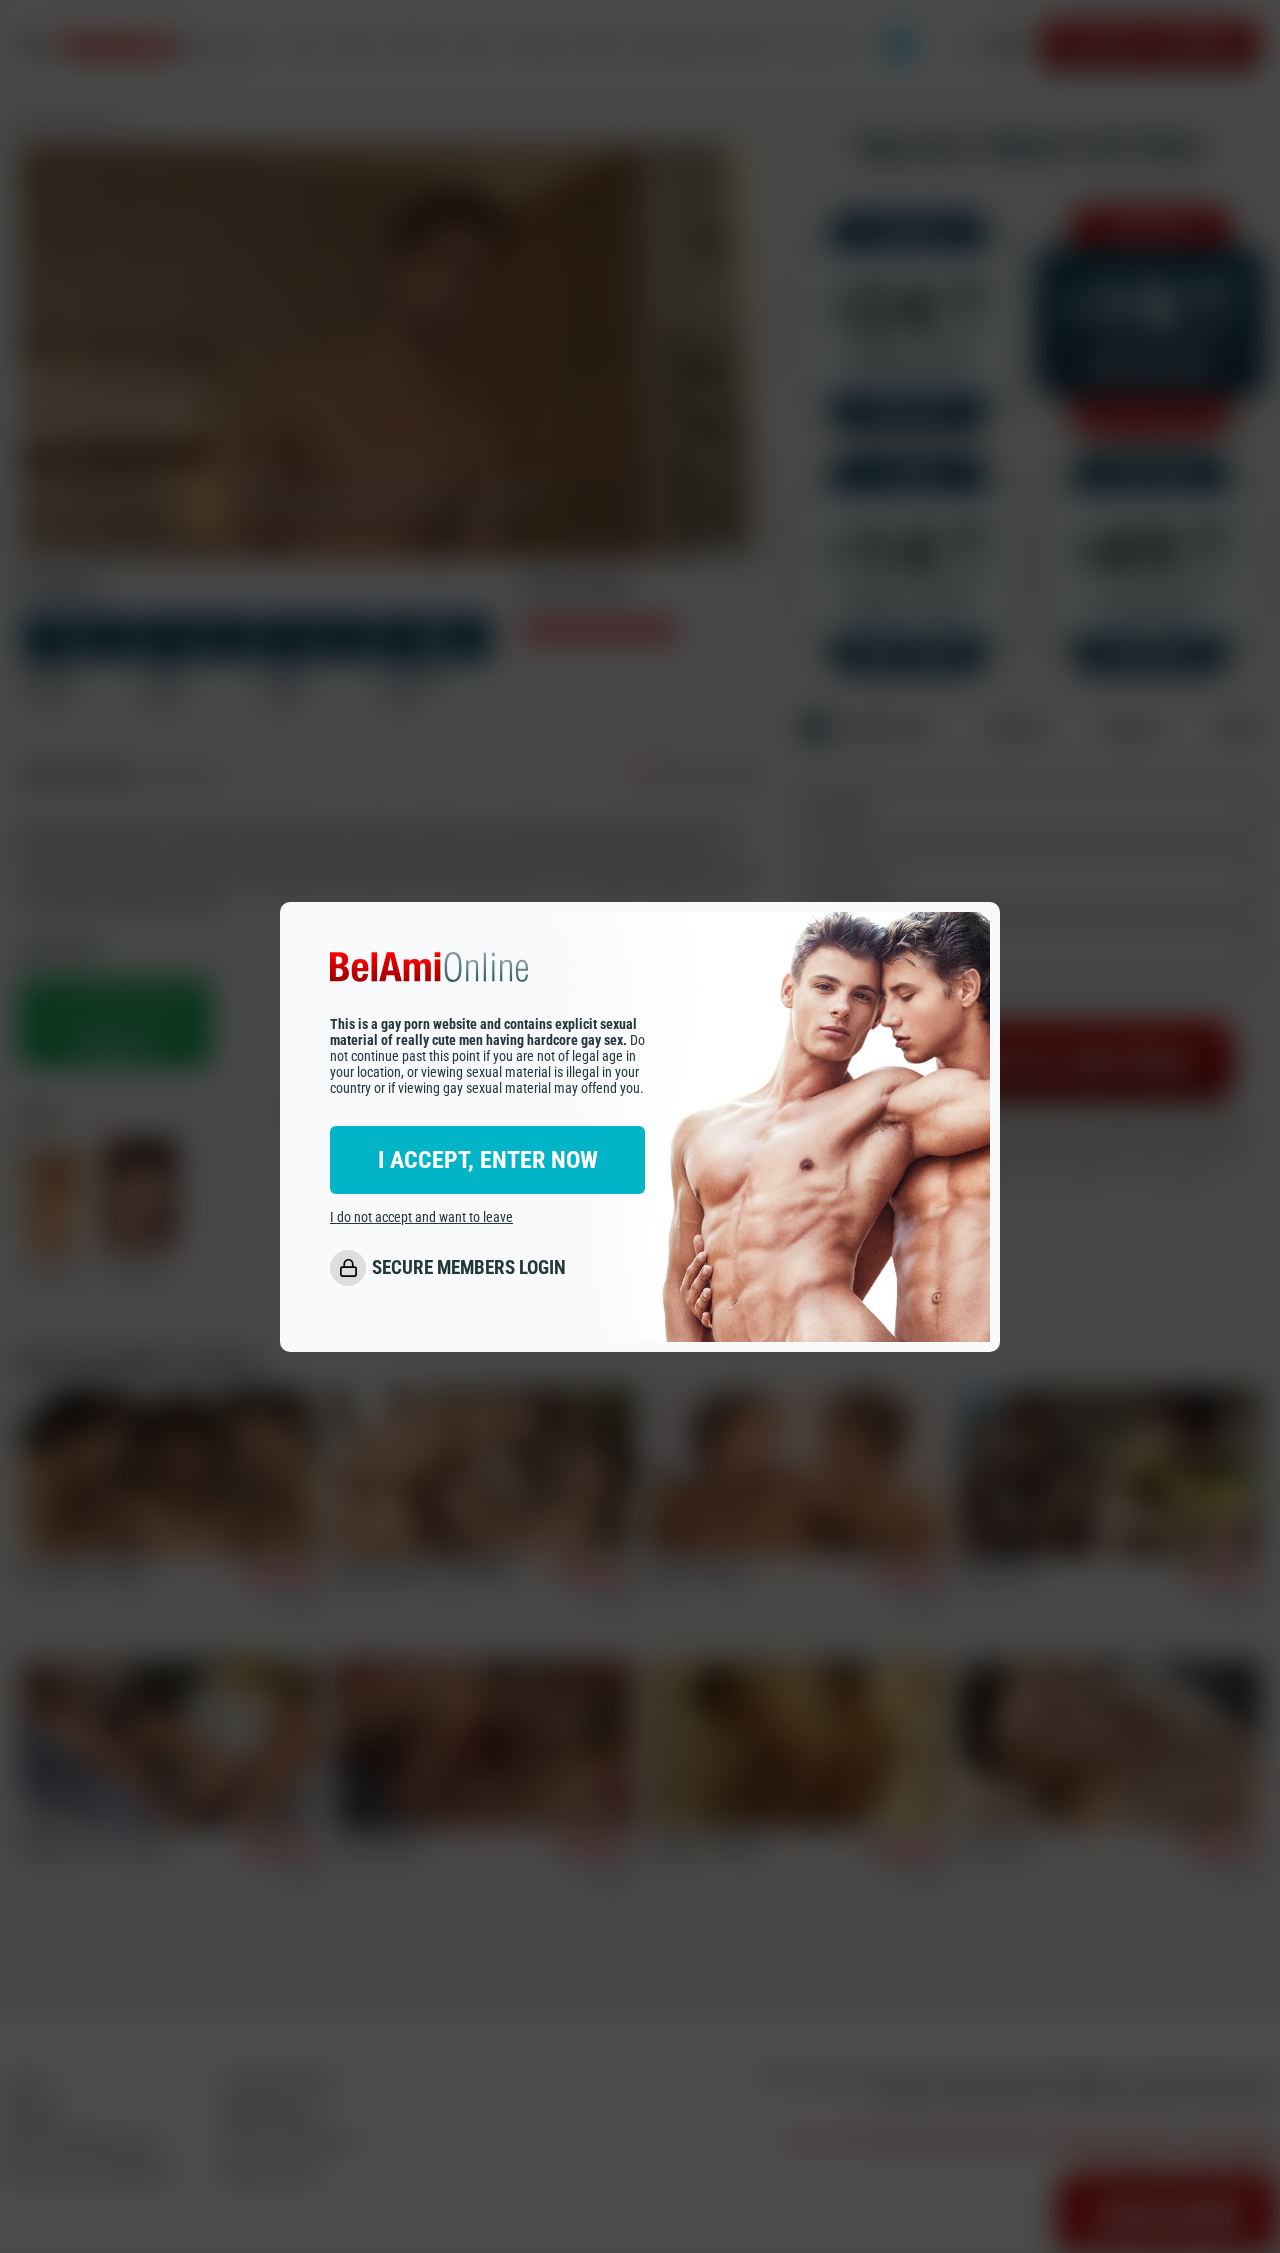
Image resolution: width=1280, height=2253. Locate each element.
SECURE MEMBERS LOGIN (469, 1267)
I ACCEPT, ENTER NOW (488, 1159)
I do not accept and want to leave (421, 1216)
